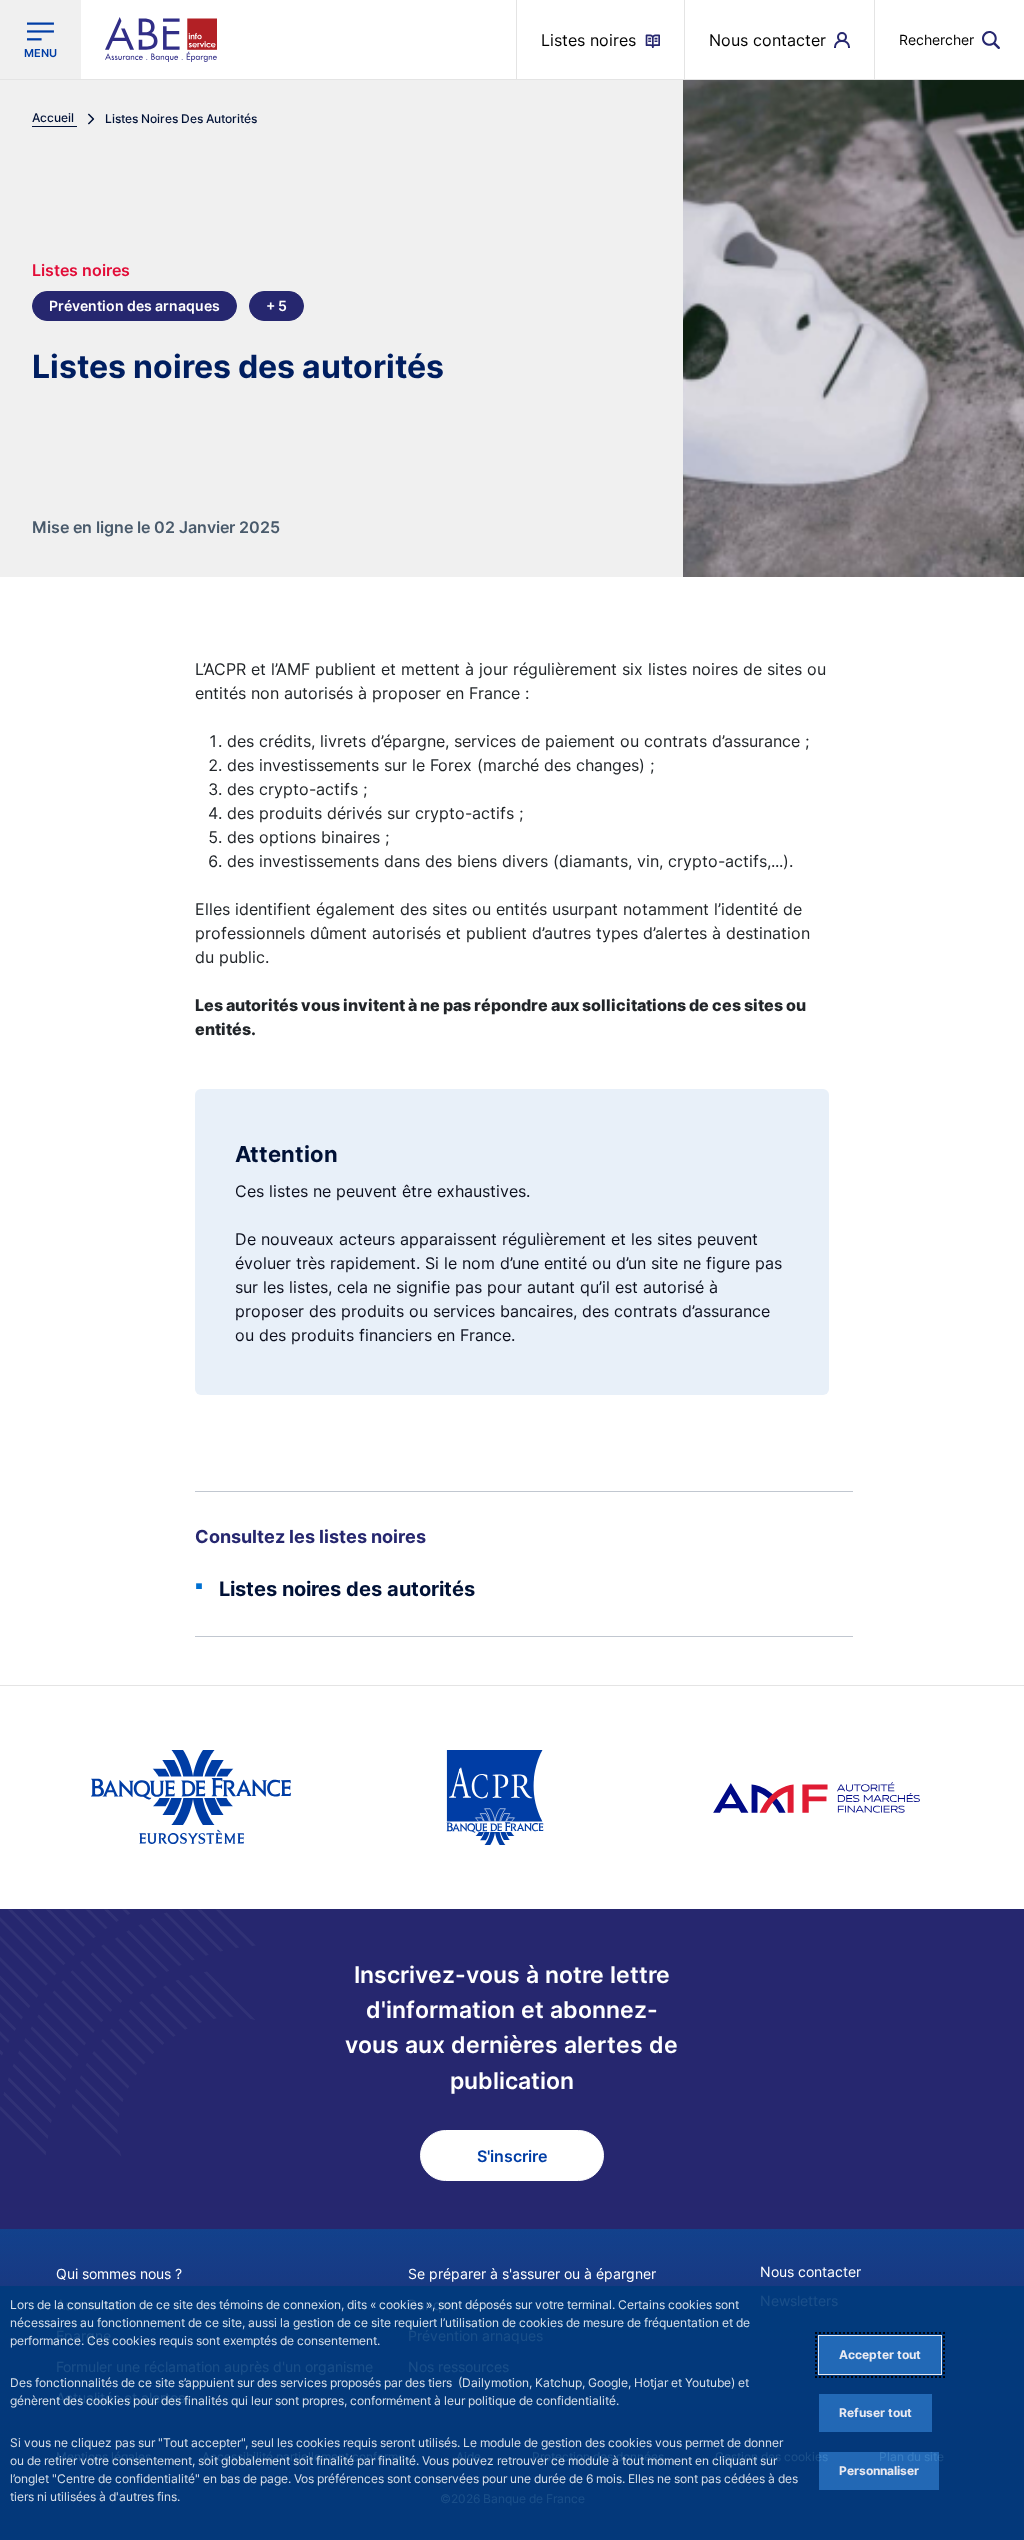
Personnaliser (879, 2470)
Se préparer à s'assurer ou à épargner (532, 2273)
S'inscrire (512, 2156)
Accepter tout (880, 2354)
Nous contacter (810, 2271)
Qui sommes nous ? (119, 2273)
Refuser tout (875, 2412)
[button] (949, 39)
